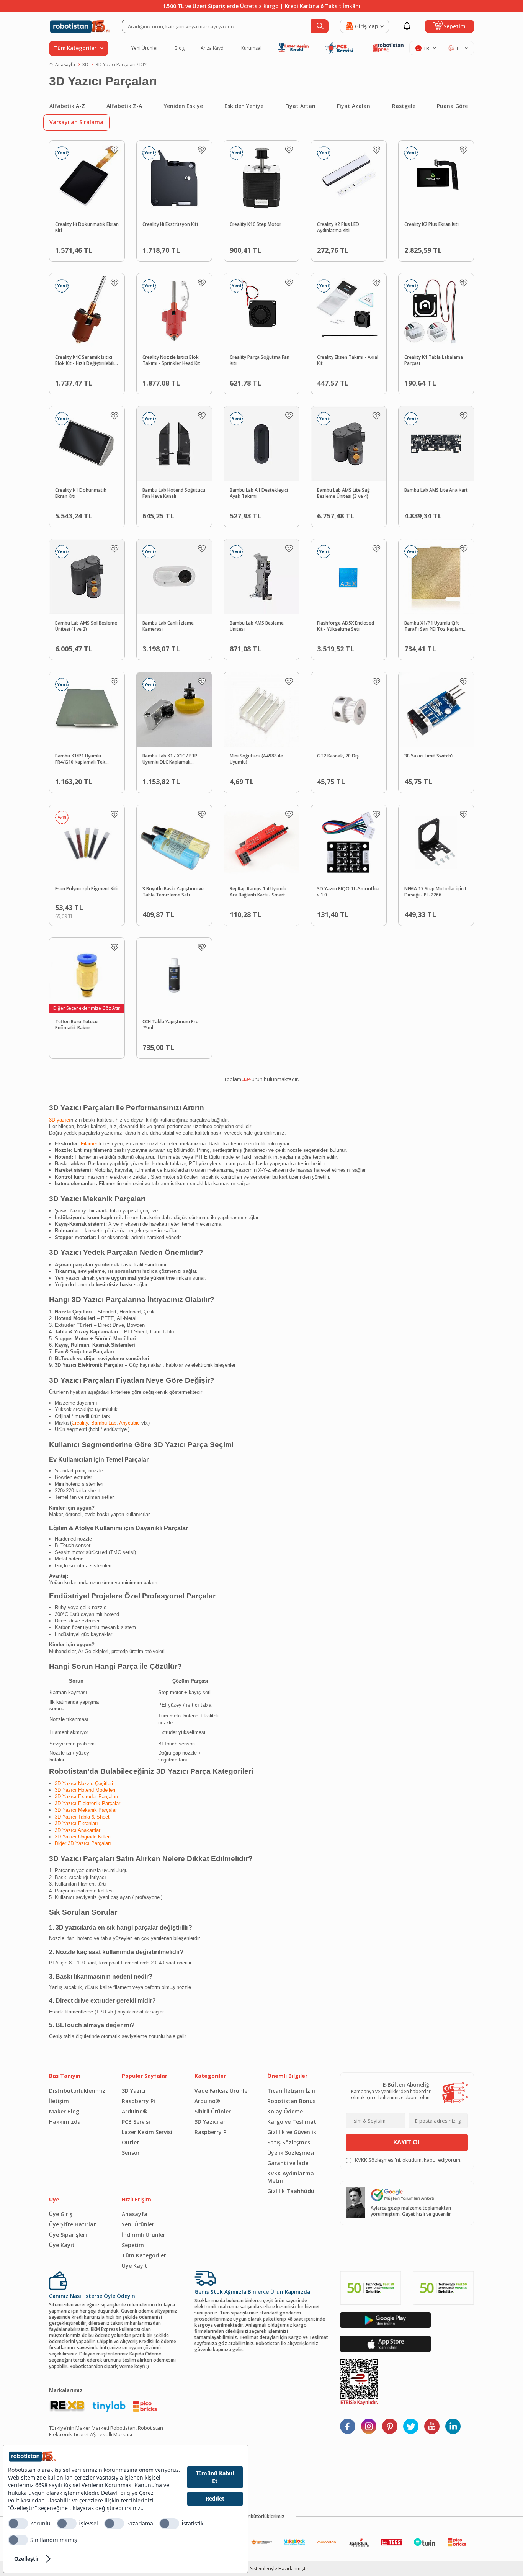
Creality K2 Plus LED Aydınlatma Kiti (338, 228)
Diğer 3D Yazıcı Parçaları (83, 1843)
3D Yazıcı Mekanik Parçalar (86, 1810)
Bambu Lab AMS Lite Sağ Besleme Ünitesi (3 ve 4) (343, 493)
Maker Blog (64, 2111)
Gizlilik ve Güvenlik (292, 2132)
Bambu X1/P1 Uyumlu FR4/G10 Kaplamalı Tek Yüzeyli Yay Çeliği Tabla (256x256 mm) (80, 759)
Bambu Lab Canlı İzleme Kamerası (168, 626)
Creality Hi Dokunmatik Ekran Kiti (87, 228)
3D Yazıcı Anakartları (78, 1830)
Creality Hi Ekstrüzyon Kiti (170, 224)
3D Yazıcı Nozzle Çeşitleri (84, 1784)
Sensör (131, 2153)
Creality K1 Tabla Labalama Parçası (434, 361)
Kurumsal (251, 48)
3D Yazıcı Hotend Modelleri (85, 1790)
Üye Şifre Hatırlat (73, 2224)
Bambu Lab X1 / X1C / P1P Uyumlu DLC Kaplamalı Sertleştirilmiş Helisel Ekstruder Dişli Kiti (170, 759)
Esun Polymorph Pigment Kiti (86, 889)
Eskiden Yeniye (244, 106)
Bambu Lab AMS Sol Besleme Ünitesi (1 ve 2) (86, 626)
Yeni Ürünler (145, 48)
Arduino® (135, 2111)
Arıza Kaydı (213, 48)
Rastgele (404, 106)
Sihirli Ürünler (213, 2111)
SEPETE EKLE (100, 248)
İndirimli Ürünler (144, 2235)
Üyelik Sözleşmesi (291, 2153)
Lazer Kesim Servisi (147, 2132)
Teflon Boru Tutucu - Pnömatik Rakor (78, 1025)
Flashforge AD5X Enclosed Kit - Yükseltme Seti (346, 626)
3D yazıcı (60, 1120)
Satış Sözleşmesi (289, 2142)
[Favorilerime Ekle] (114, 150)
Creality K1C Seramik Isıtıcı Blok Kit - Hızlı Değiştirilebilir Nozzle (86, 361)
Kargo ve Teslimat (292, 2122)
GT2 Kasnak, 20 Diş (338, 756)
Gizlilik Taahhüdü (291, 2191)
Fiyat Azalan (354, 106)
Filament (90, 1144)
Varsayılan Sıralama (76, 122)
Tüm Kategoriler (144, 2255)
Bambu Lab (104, 1423)
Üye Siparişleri (68, 2235)
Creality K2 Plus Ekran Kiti (431, 224)
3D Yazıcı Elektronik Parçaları (88, 1803)
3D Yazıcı (134, 2091)
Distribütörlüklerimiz (77, 2091)
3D (85, 65)
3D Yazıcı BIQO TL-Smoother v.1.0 (349, 892)
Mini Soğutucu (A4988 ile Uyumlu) (256, 759)
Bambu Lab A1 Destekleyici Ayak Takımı (259, 493)
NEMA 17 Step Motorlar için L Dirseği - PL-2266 (436, 892)
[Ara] (320, 26)
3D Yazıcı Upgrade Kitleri (83, 1837)
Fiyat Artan (300, 106)
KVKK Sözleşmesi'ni (378, 2160)
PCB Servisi (136, 2122)
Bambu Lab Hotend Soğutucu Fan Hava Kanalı (174, 493)
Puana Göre (452, 106)
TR (426, 48)
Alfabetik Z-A (124, 106)
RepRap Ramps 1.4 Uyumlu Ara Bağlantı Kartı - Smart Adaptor (258, 892)
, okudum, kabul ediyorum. (408, 2160)
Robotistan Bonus (291, 2101)
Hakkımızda (65, 2122)
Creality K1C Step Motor (256, 224)
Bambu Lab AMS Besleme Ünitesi (257, 626)
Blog (180, 48)
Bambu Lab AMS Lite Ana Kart (436, 490)
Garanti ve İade (288, 2163)
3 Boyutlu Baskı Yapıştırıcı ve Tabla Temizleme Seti (173, 892)
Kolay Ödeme (285, 2111)
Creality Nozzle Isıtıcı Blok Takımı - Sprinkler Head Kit (171, 361)
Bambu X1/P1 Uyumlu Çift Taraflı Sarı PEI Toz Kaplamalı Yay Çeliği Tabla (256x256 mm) (436, 626)
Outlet (131, 2142)
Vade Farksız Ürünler (222, 2091)
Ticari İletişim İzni (291, 2091)
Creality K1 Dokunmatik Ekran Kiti (81, 493)
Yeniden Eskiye (183, 106)
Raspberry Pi (138, 2101)
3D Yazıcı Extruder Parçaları (87, 1797)
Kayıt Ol (407, 2142)
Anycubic (129, 1423)
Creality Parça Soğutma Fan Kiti (260, 361)
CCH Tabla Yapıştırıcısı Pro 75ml (171, 1025)
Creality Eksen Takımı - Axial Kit (348, 361)
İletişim (59, 2101)
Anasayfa (65, 65)
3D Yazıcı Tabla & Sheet (82, 1817)
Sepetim (133, 2245)
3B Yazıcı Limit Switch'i (429, 756)
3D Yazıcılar (210, 2122)
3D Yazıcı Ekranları (76, 1823)
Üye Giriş (61, 2214)
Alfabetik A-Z (67, 106)
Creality (80, 1423)
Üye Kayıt (62, 2245)
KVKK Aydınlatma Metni (291, 2177)
